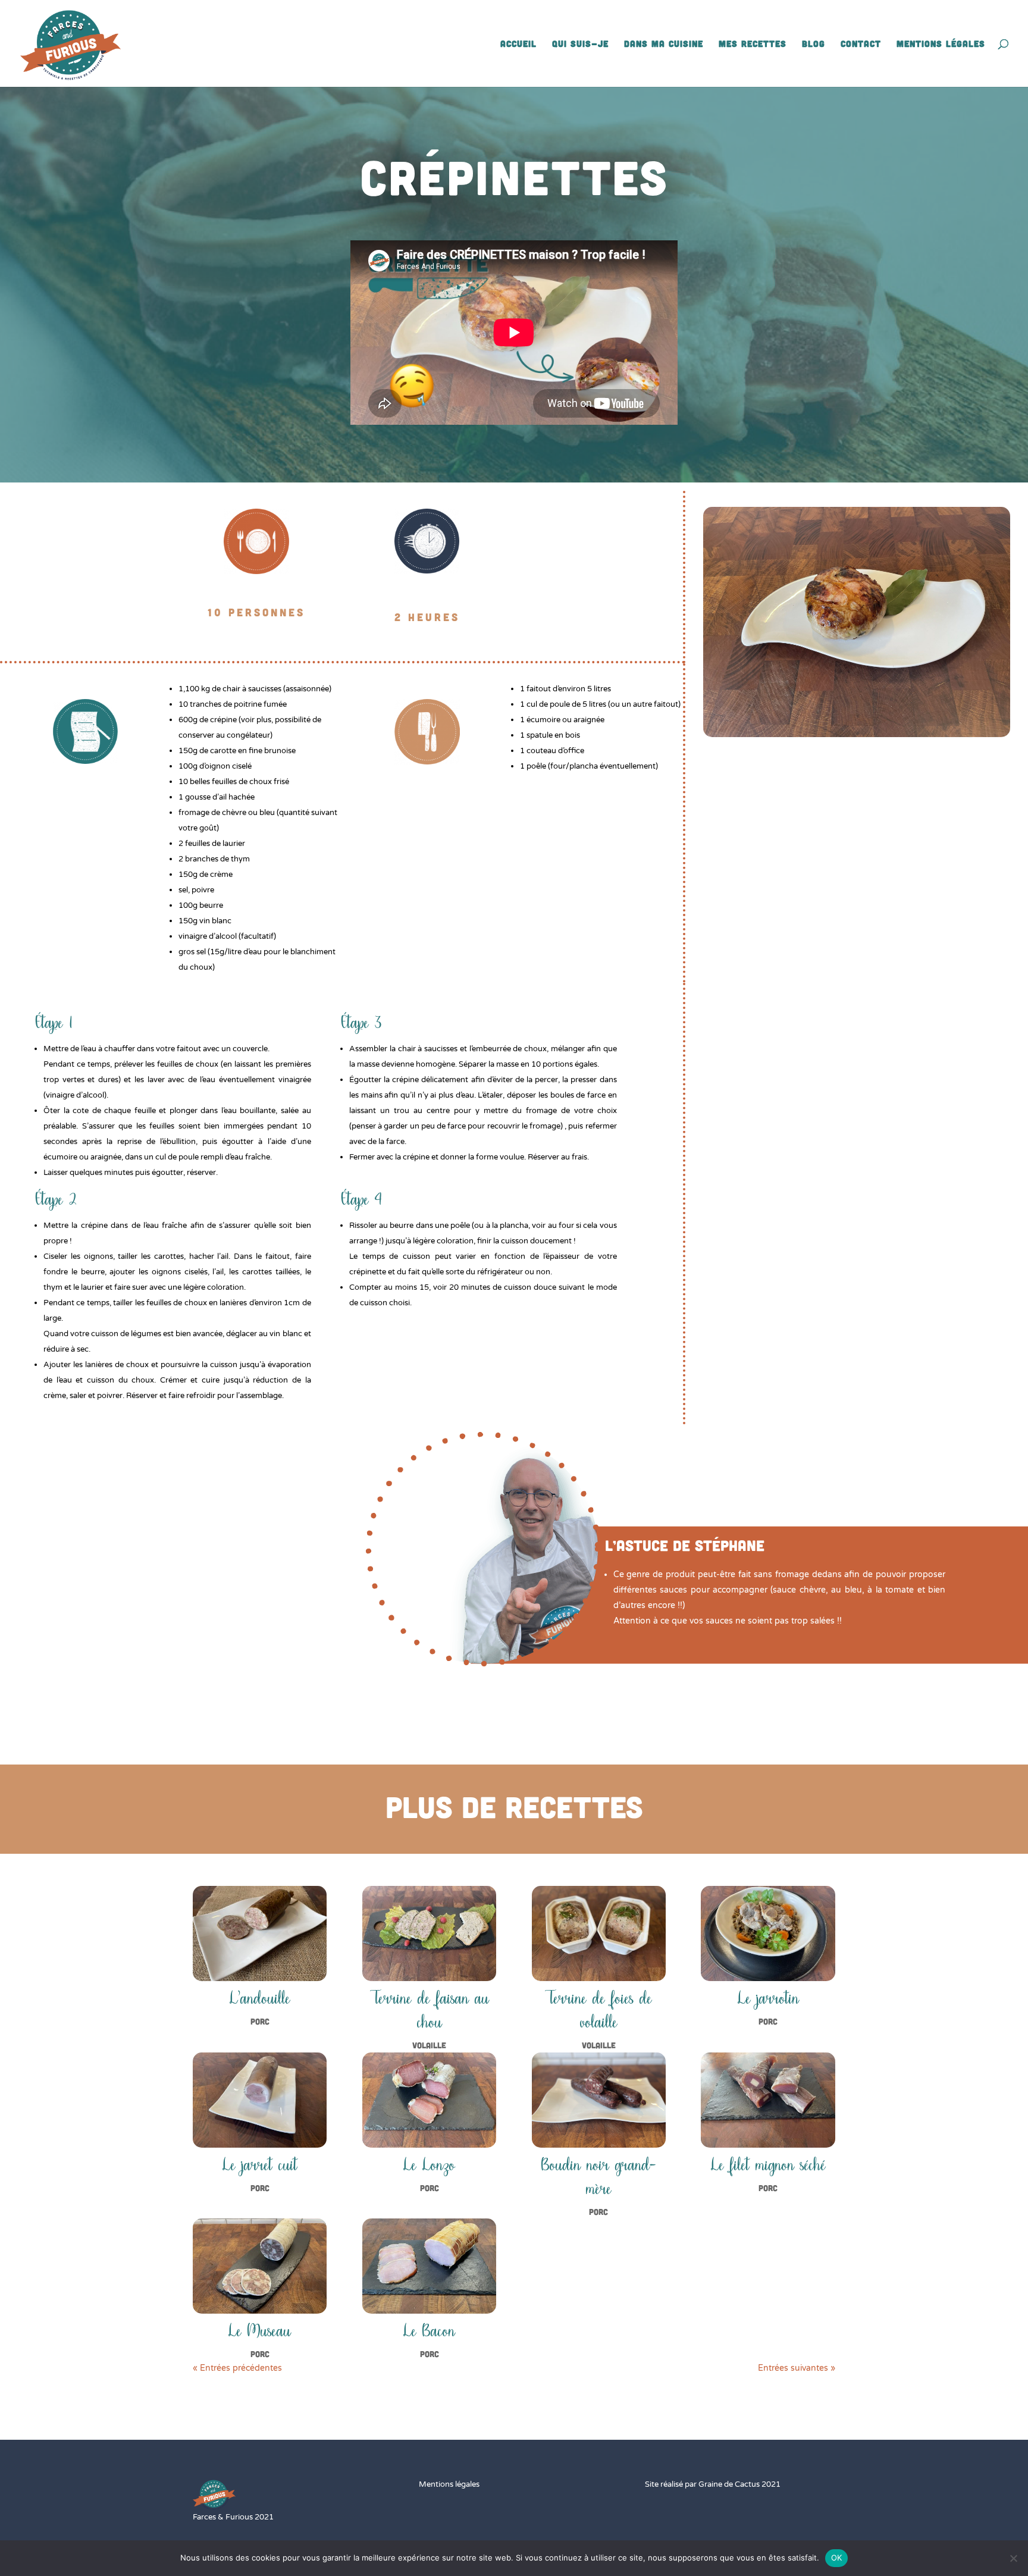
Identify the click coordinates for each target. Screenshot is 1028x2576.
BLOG (814, 44)
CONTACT (861, 44)
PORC (260, 2021)
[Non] (1013, 2558)
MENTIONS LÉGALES (941, 44)
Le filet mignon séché (768, 2165)
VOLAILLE (429, 2045)
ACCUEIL (518, 44)
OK (837, 2558)
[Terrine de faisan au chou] (429, 1933)
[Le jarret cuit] (260, 2100)
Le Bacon (429, 2331)
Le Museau (260, 2331)
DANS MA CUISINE (664, 44)
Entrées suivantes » (797, 2368)
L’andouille (260, 1999)
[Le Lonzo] (429, 2100)
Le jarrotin (768, 1999)
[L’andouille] (260, 1933)
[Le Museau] (260, 2266)
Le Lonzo (429, 2165)
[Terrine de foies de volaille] (599, 1933)
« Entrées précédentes (237, 2368)
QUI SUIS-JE (580, 44)
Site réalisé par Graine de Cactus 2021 (713, 2484)
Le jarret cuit (260, 2165)
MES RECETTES (753, 44)
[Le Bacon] (429, 2266)
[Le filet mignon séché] (768, 2100)
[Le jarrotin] (768, 1933)
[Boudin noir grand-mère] (599, 2100)
